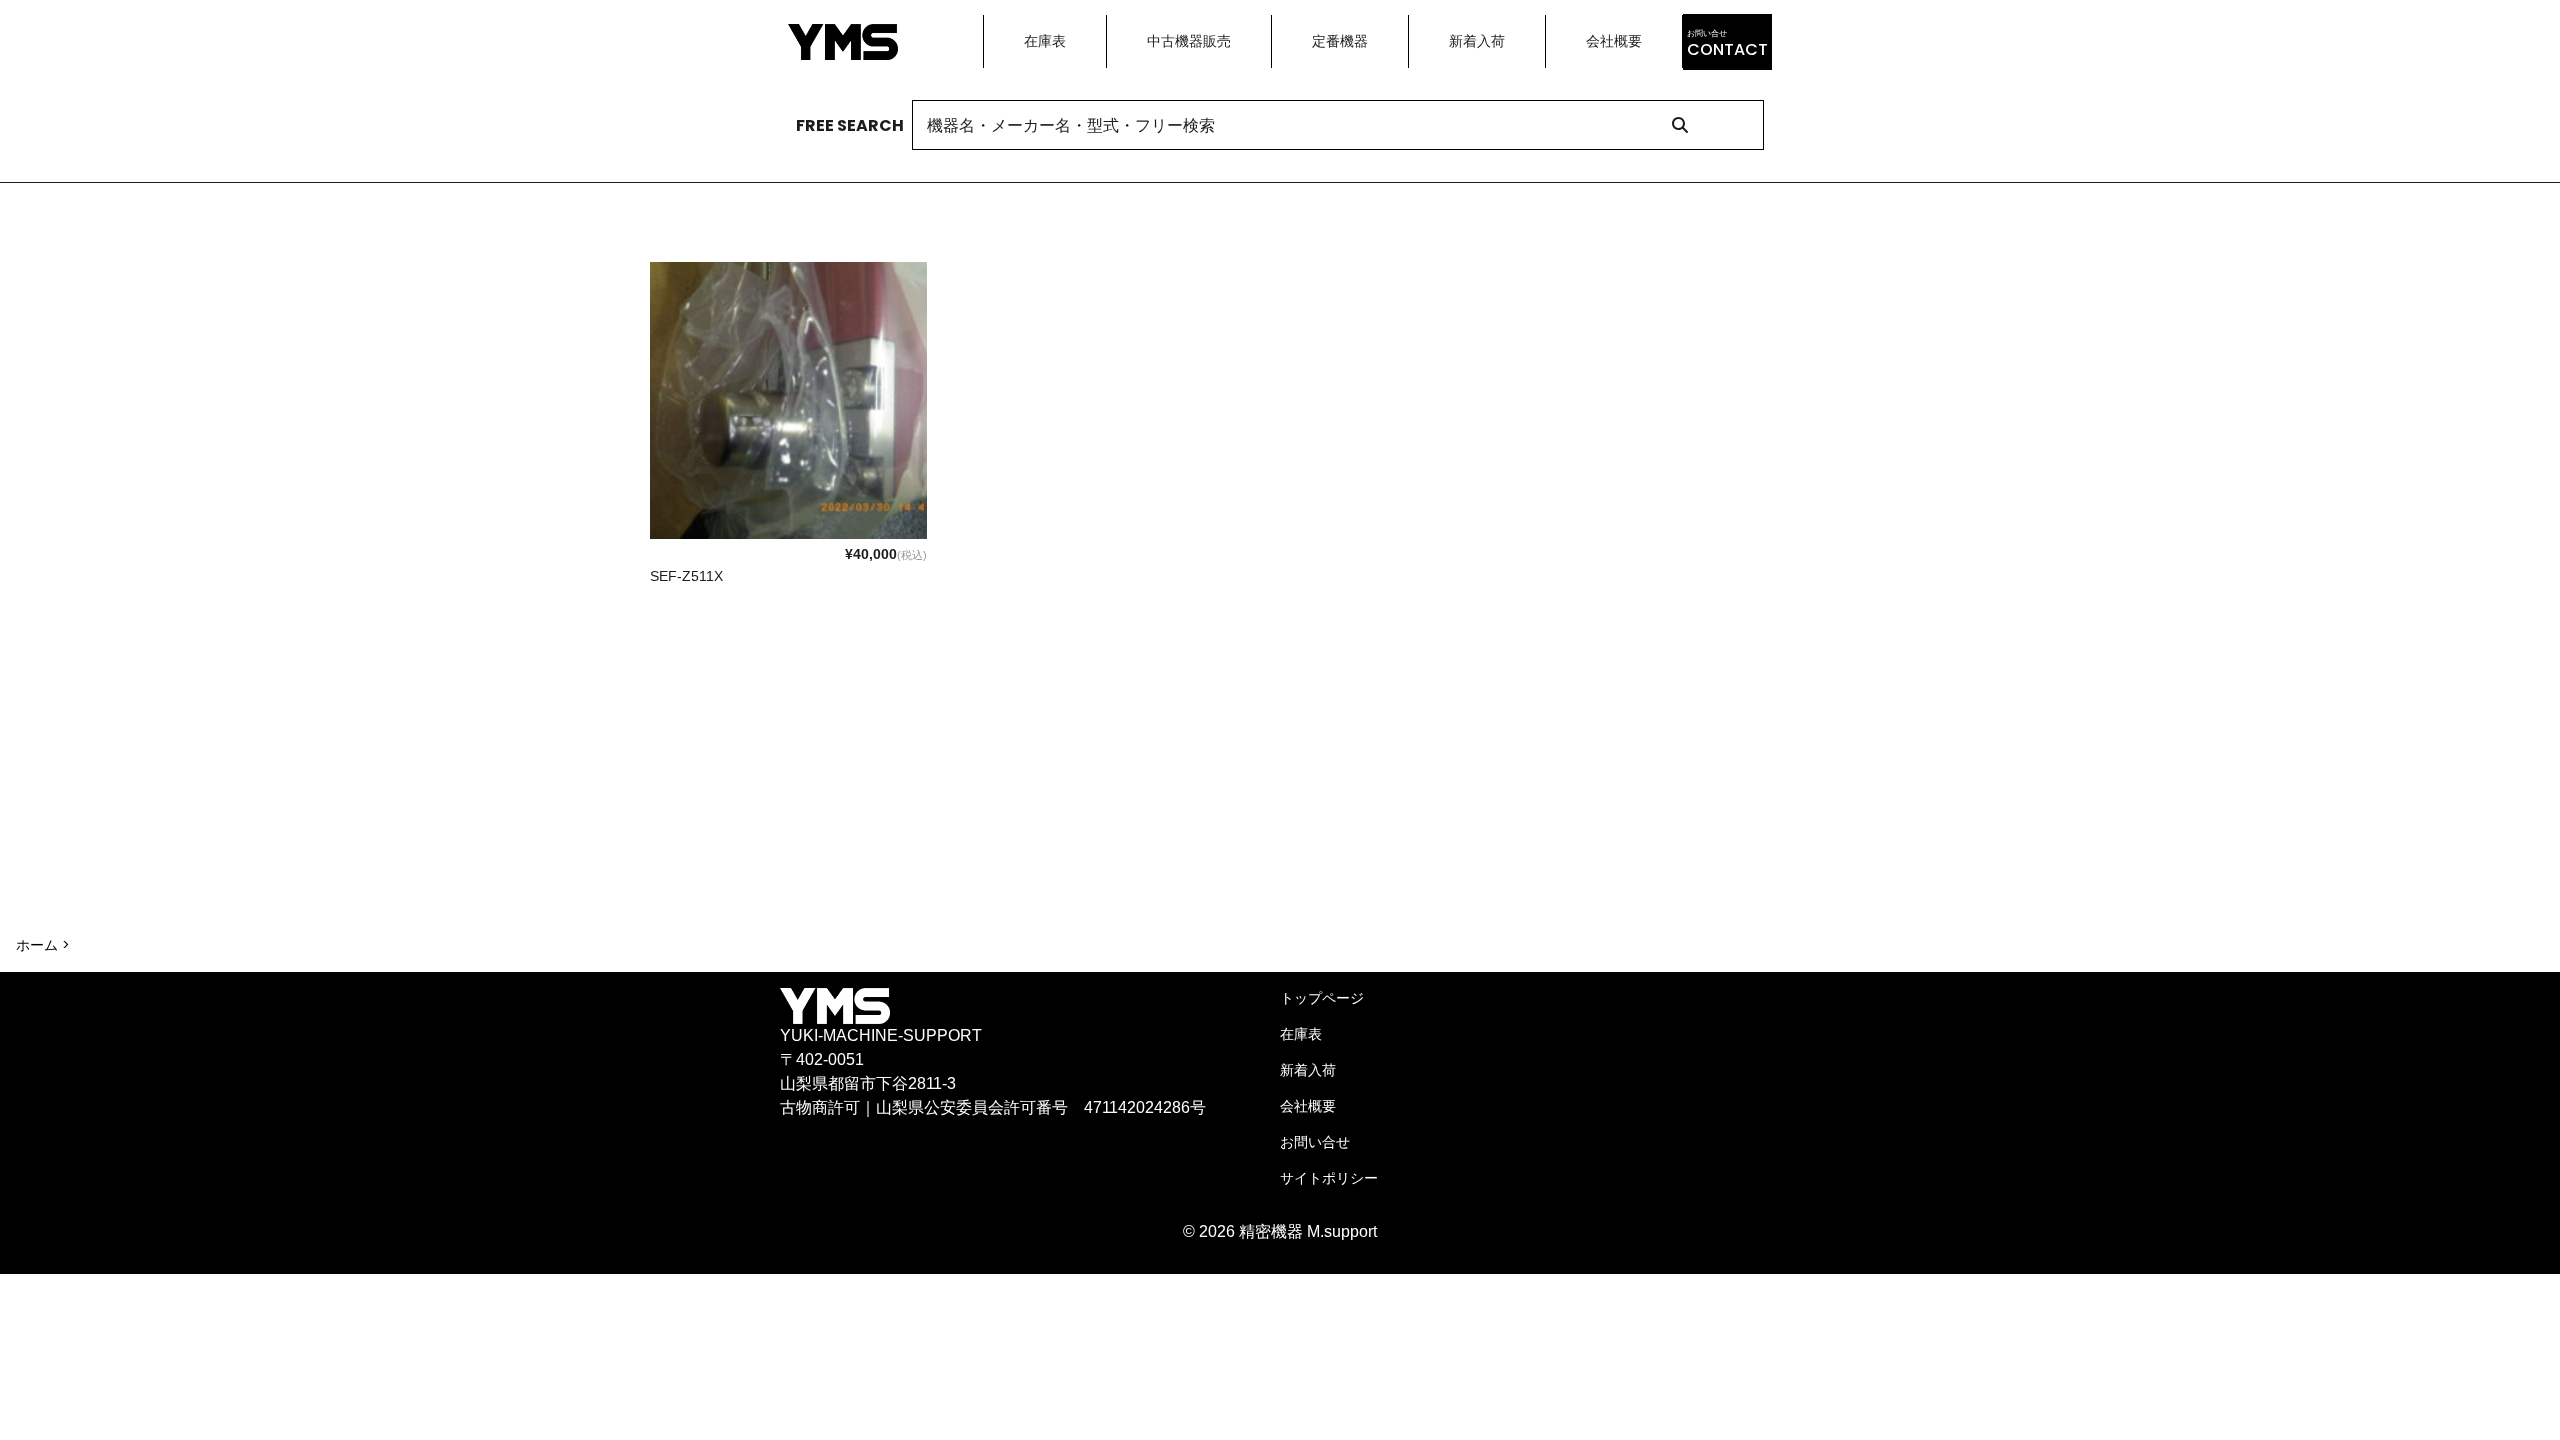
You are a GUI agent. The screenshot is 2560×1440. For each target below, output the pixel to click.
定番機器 (1340, 41)
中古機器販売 (1189, 41)
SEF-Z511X (686, 576)
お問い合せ (1315, 1142)
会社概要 (1614, 41)
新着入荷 (1477, 41)
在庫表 (1045, 41)
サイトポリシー (1329, 1178)
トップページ (1322, 998)
